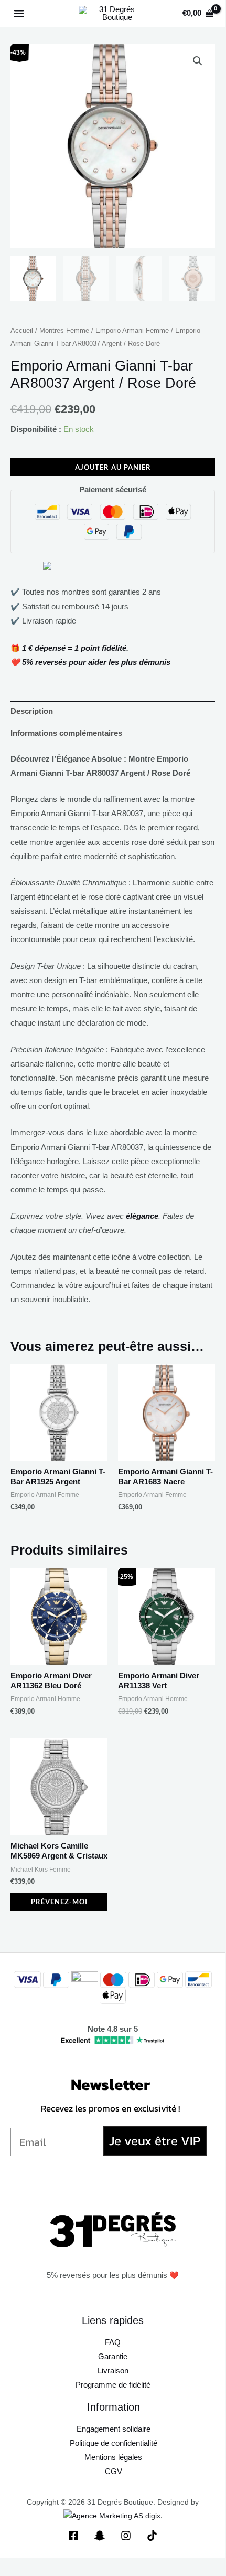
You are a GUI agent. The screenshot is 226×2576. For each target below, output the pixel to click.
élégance (142, 1216)
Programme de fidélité (113, 2385)
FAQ (113, 2342)
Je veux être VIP (155, 2141)
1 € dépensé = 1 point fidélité (74, 648)
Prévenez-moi (59, 1902)
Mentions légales (113, 2457)
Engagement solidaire (114, 2429)
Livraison (113, 2371)
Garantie (113, 2357)
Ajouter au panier (113, 467)
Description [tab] (32, 711)
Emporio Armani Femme (132, 330)
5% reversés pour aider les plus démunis (96, 662)
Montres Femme (64, 330)
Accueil (22, 330)
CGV (114, 2472)
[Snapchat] (100, 2536)
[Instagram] (126, 2536)
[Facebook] (73, 2536)
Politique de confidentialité (114, 2443)
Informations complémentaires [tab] (66, 733)
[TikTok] (152, 2536)
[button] (198, 61)
